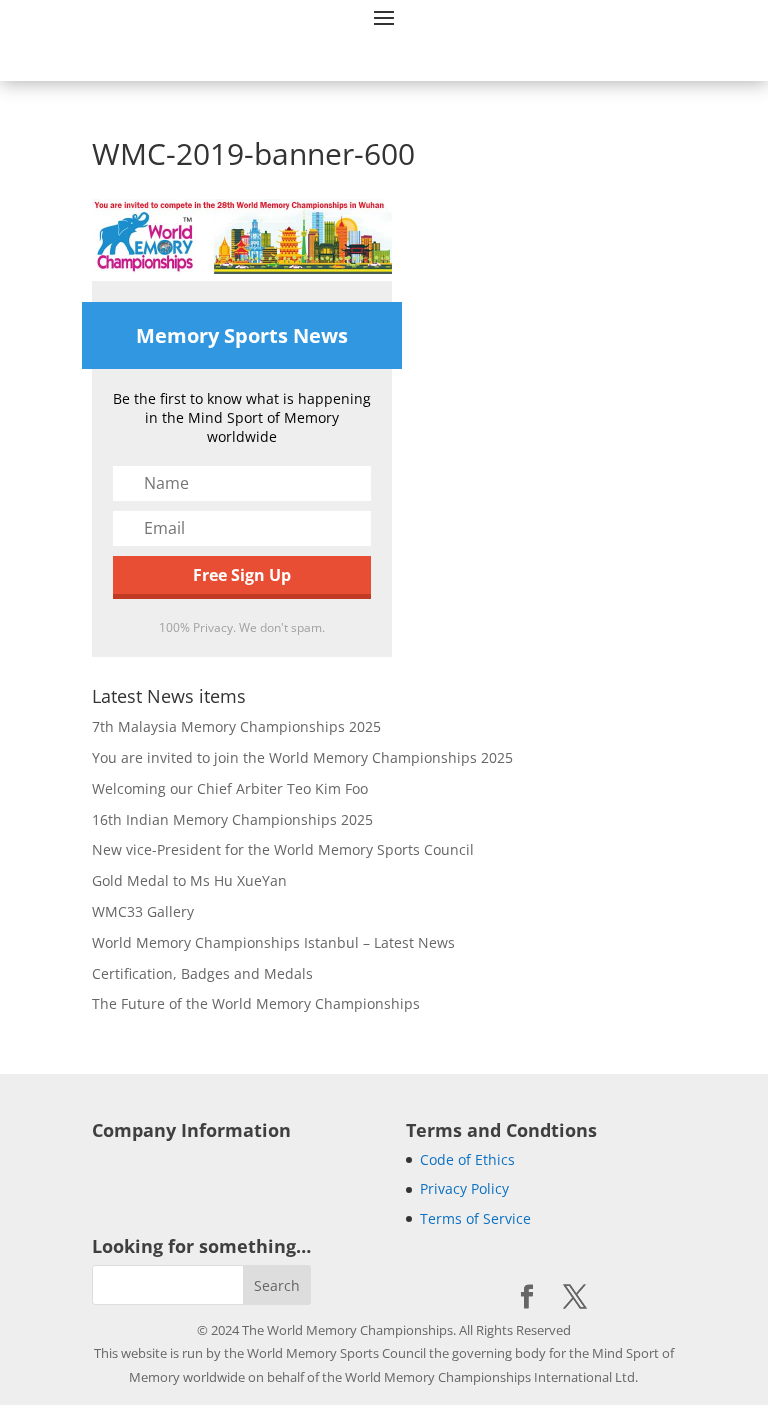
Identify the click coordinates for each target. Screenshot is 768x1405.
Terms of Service (475, 1218)
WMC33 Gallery (143, 911)
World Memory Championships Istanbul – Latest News (273, 942)
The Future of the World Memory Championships (256, 1003)
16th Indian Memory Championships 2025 (232, 819)
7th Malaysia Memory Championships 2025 (236, 726)
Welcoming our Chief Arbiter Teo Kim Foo (230, 788)
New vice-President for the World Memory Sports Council (283, 849)
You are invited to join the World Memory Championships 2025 (302, 757)
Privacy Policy (464, 1188)
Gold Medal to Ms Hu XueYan (189, 880)
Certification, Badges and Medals (202, 973)
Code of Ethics (467, 1159)
